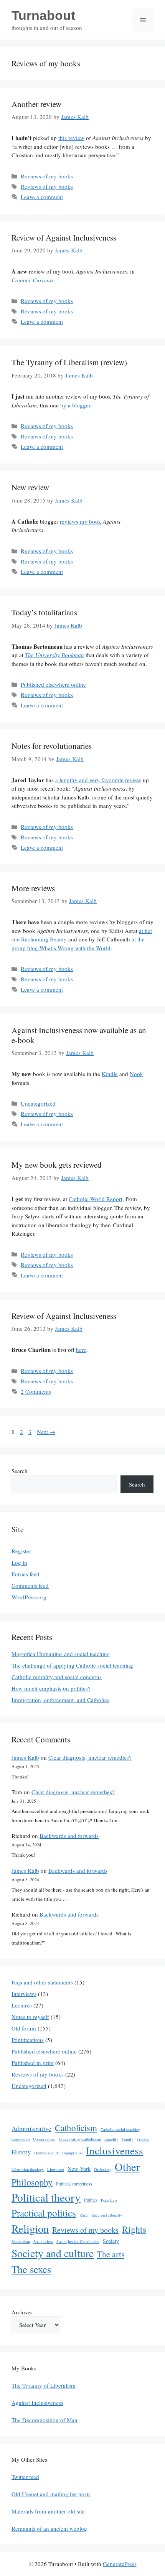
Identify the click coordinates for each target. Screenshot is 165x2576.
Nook (136, 1074)
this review (71, 138)
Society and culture (53, 2253)
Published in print (33, 2063)
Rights (134, 2229)
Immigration (72, 2153)
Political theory (46, 2197)
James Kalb (25, 1757)
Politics (91, 2200)
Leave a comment (42, 197)
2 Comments (36, 1391)
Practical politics (44, 2213)
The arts (111, 2254)
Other (127, 2167)
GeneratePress (120, 2564)
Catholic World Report (96, 1199)
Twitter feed (25, 2477)
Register (21, 1551)
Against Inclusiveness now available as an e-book (79, 1035)
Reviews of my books (47, 176)
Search (20, 1471)
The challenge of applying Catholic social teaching (72, 1665)
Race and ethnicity (107, 2215)
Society (111, 2241)
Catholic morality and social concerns (57, 1677)
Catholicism (76, 2128)
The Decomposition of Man (45, 2420)
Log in (19, 1562)
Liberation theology (28, 2169)
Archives (22, 2312)
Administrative (31, 2129)
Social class (43, 2241)
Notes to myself (30, 2017)
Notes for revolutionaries (52, 746)
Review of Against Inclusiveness (64, 237)
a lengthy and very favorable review (98, 780)
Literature (56, 2169)
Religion (30, 2228)
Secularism (21, 2241)
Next (46, 1432)
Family (127, 2139)
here (81, 1350)
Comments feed (30, 1585)
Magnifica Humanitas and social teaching (61, 1654)
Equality (111, 2139)
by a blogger (75, 405)
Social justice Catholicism (78, 2241)
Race (84, 2215)
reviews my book (81, 521)
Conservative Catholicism (80, 2139)
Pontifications (28, 2040)
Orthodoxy (103, 2169)
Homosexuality (46, 2153)
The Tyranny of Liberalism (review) (69, 362)
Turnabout (43, 15)
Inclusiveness (115, 2150)
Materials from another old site (48, 2511)
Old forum (24, 2028)
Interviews (24, 1994)
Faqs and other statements (42, 1982)
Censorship (21, 2139)
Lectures (22, 2005)
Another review (36, 104)
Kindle (110, 1074)
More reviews (33, 888)
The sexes (31, 2269)
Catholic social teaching (120, 2129)
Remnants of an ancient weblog (49, 2528)
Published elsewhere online (53, 684)
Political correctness (74, 2184)
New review (30, 487)
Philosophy (32, 2182)
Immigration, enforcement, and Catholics (60, 1700)
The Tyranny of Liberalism (44, 2385)
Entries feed (26, 1574)
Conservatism (44, 2139)
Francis (143, 2139)
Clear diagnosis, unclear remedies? (90, 1757)
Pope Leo (109, 2200)
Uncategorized (38, 1103)
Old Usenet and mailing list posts (51, 2494)
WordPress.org (29, 1597)
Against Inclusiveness (37, 2403)
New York (79, 2169)
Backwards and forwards (69, 1836)
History (21, 2152)
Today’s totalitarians (44, 612)
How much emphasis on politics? (51, 1688)
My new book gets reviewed (57, 1165)
